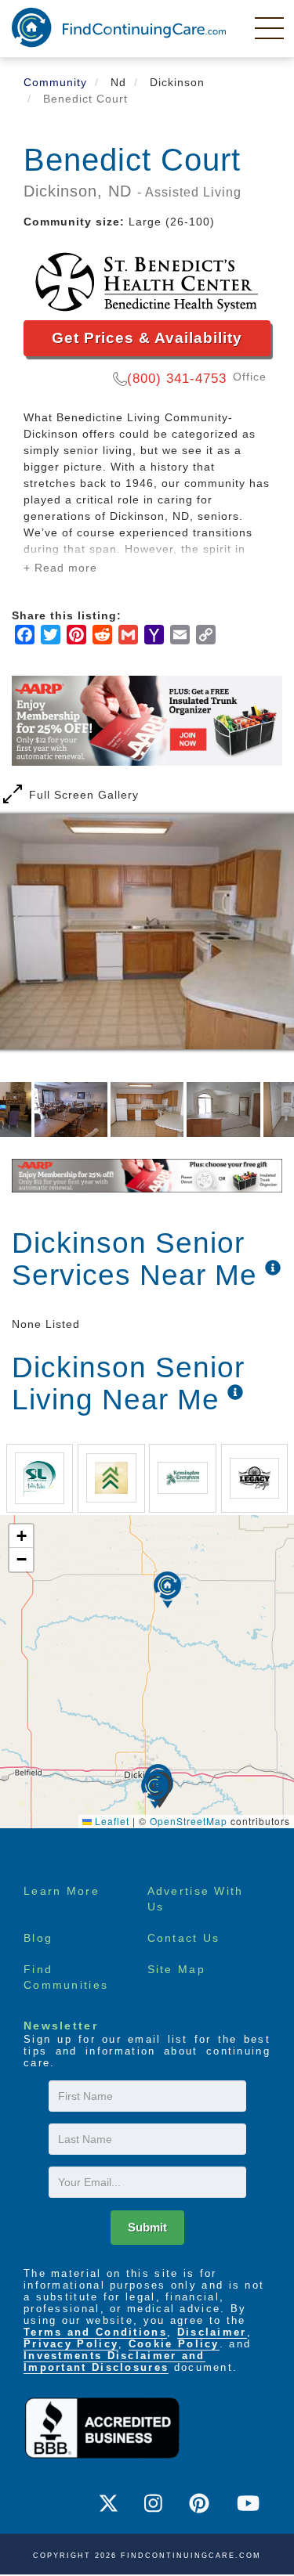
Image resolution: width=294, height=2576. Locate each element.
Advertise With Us (196, 1899)
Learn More (62, 1891)
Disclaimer (212, 2332)
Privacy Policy (71, 2344)
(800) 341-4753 (177, 379)
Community (55, 82)
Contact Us (184, 1938)
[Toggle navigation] (270, 27)
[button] (155, 1790)
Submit (147, 2227)
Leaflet (111, 1821)
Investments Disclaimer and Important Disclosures (114, 2361)
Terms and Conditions (95, 2332)
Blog (38, 1938)
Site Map (176, 1969)
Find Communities (66, 1977)
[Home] (119, 27)
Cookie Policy (174, 2344)
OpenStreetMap (189, 1821)
